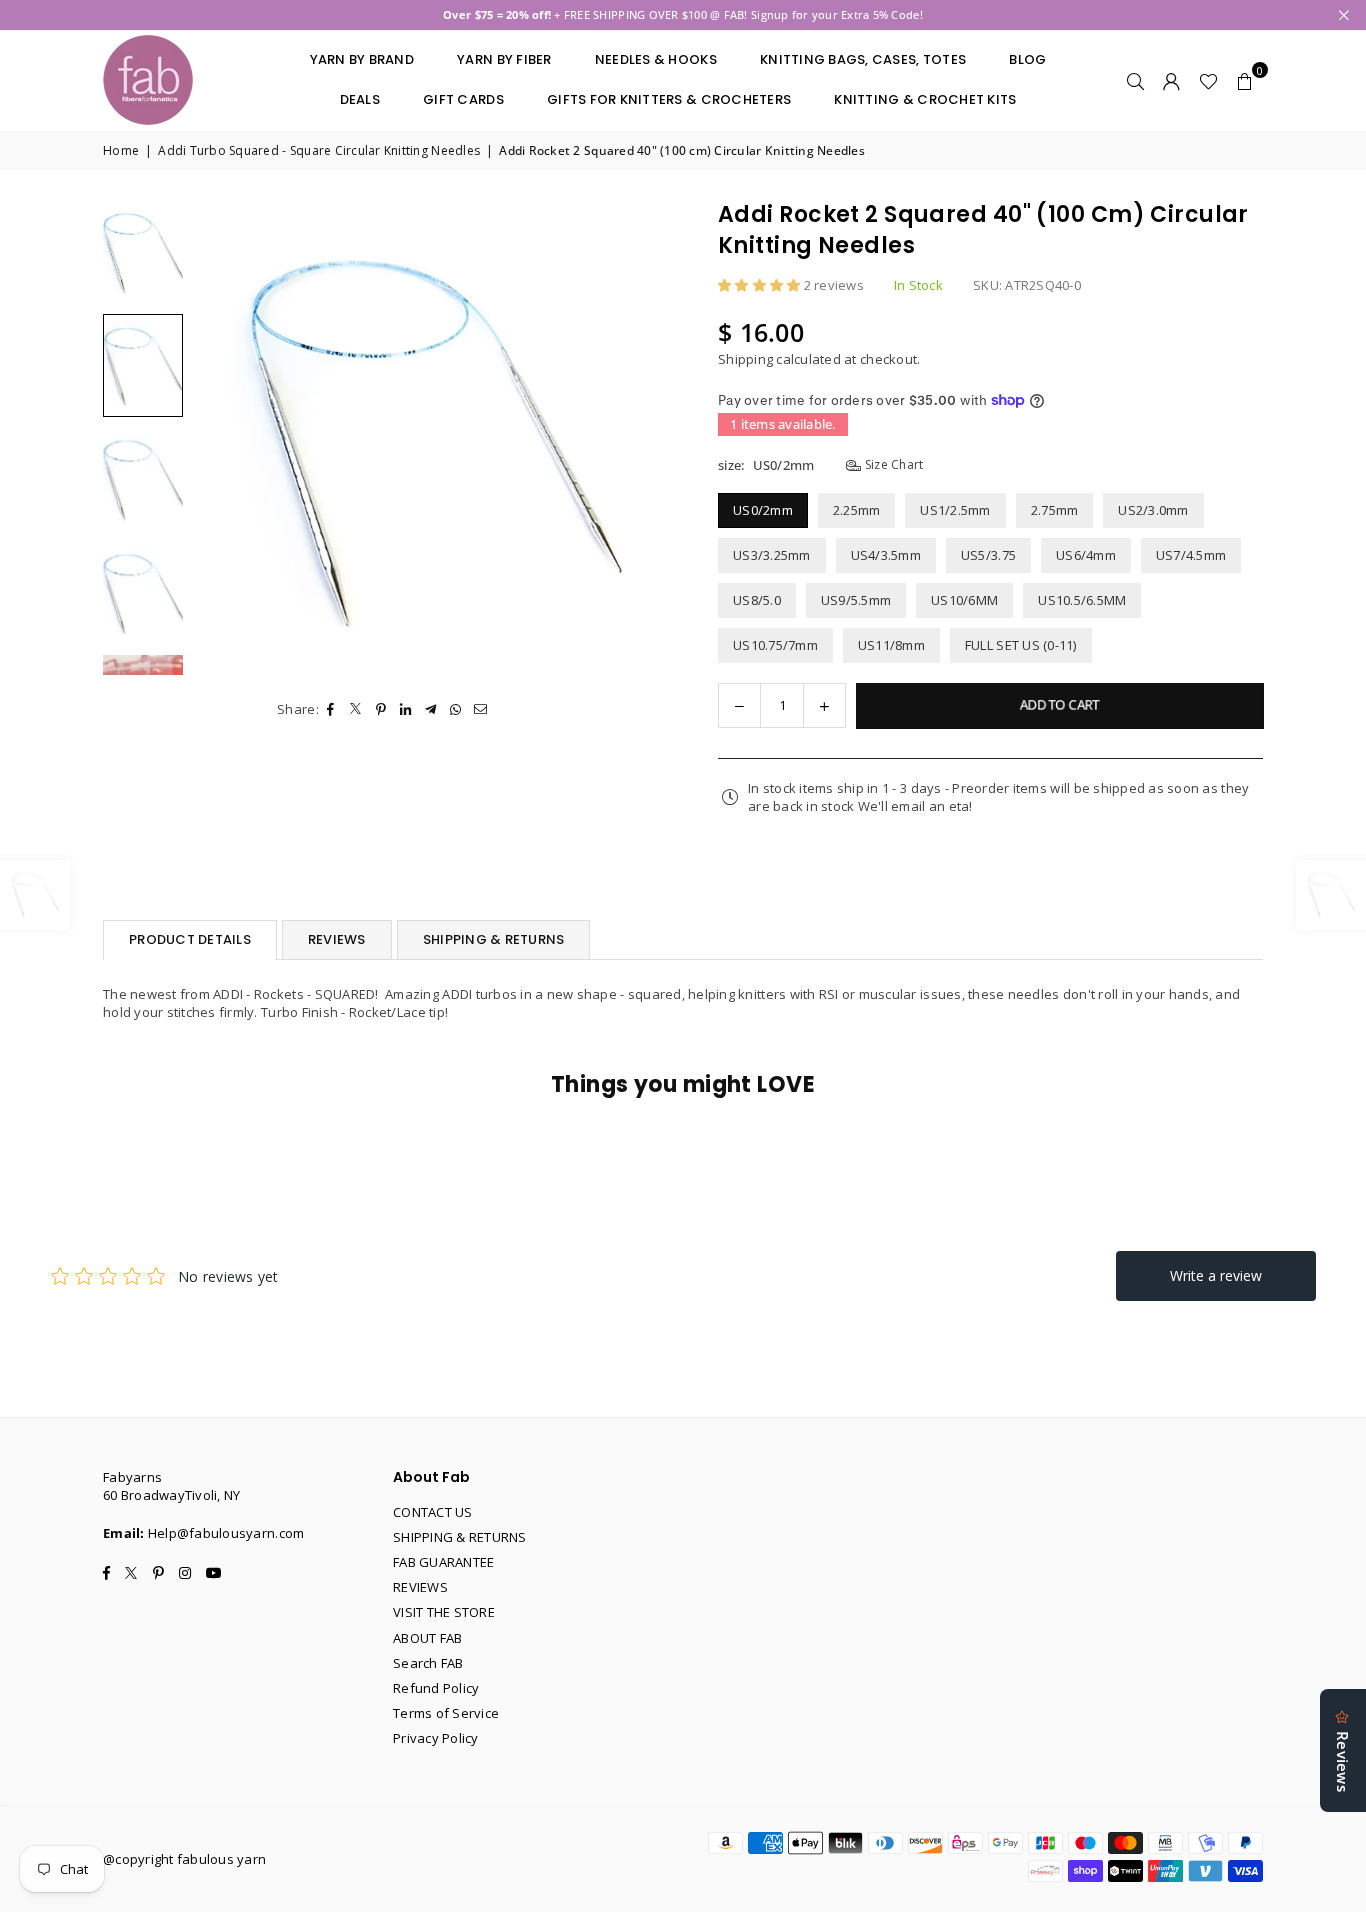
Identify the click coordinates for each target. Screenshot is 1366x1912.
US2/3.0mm (1153, 510)
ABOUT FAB (427, 1638)
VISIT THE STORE (444, 1612)
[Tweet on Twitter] (356, 709)
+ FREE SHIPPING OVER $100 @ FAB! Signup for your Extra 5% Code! (683, 14)
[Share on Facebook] (331, 709)
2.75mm (1055, 510)
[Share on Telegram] (431, 709)
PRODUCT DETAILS (190, 939)
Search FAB (428, 1663)
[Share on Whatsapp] (456, 709)
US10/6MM (964, 600)
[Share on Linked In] (406, 709)
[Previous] (220, 437)
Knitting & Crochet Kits (925, 99)
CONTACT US (433, 1512)
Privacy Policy (436, 1738)
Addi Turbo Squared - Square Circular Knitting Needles (319, 151)
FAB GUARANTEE (443, 1562)
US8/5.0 (757, 600)
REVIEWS (337, 939)
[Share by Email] (481, 709)
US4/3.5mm (886, 555)
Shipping (745, 359)
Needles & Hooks (656, 59)
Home (121, 151)
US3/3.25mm (772, 555)
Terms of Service (446, 1713)
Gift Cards (463, 99)
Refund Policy (436, 1688)
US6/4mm (1086, 555)
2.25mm (857, 510)
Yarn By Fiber (504, 59)
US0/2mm (763, 510)
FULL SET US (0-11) (1021, 645)
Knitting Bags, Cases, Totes (863, 59)
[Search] (1136, 80)
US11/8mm (891, 645)
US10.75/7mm (775, 645)
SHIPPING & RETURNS (494, 939)
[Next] (640, 437)
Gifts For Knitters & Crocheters (669, 99)
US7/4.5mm (1191, 555)
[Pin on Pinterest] (381, 709)
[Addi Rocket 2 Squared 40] (143, 252)
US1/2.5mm (955, 510)
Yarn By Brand (362, 59)
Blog (1027, 59)
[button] (1245, 80)
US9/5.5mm (856, 600)
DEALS (360, 99)
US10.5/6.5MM (1082, 600)
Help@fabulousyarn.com (226, 1533)
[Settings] (1172, 80)
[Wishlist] (1208, 80)
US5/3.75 (988, 555)
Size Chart (892, 465)
